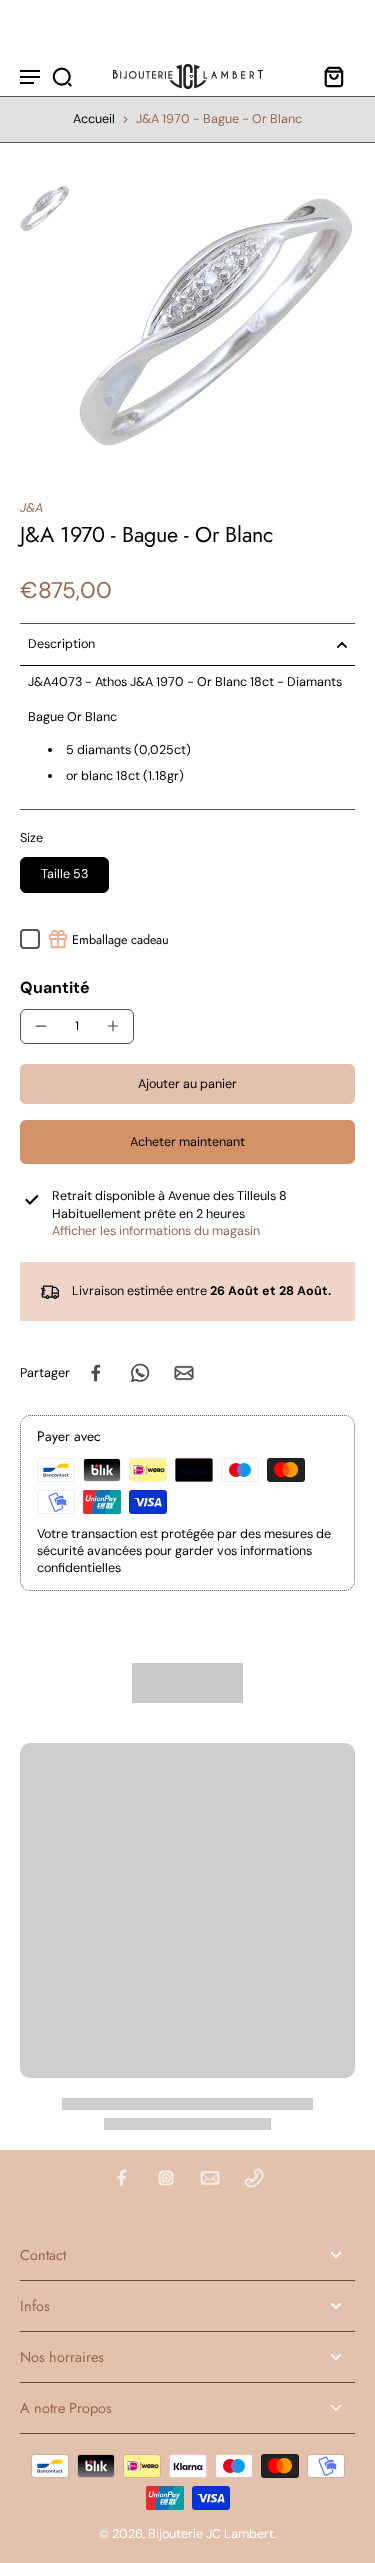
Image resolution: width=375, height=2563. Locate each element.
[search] (62, 76)
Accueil (94, 119)
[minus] (41, 1026)
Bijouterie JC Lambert (211, 2534)
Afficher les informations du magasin (156, 1231)
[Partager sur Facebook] (96, 1373)
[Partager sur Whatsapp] (140, 1373)
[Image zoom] (216, 321)
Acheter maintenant (187, 1142)
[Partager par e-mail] (184, 1373)
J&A (31, 508)
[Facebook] (122, 2178)
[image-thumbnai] (45, 208)
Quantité (55, 987)
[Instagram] (166, 2178)
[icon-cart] (333, 76)
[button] (187, 1084)
